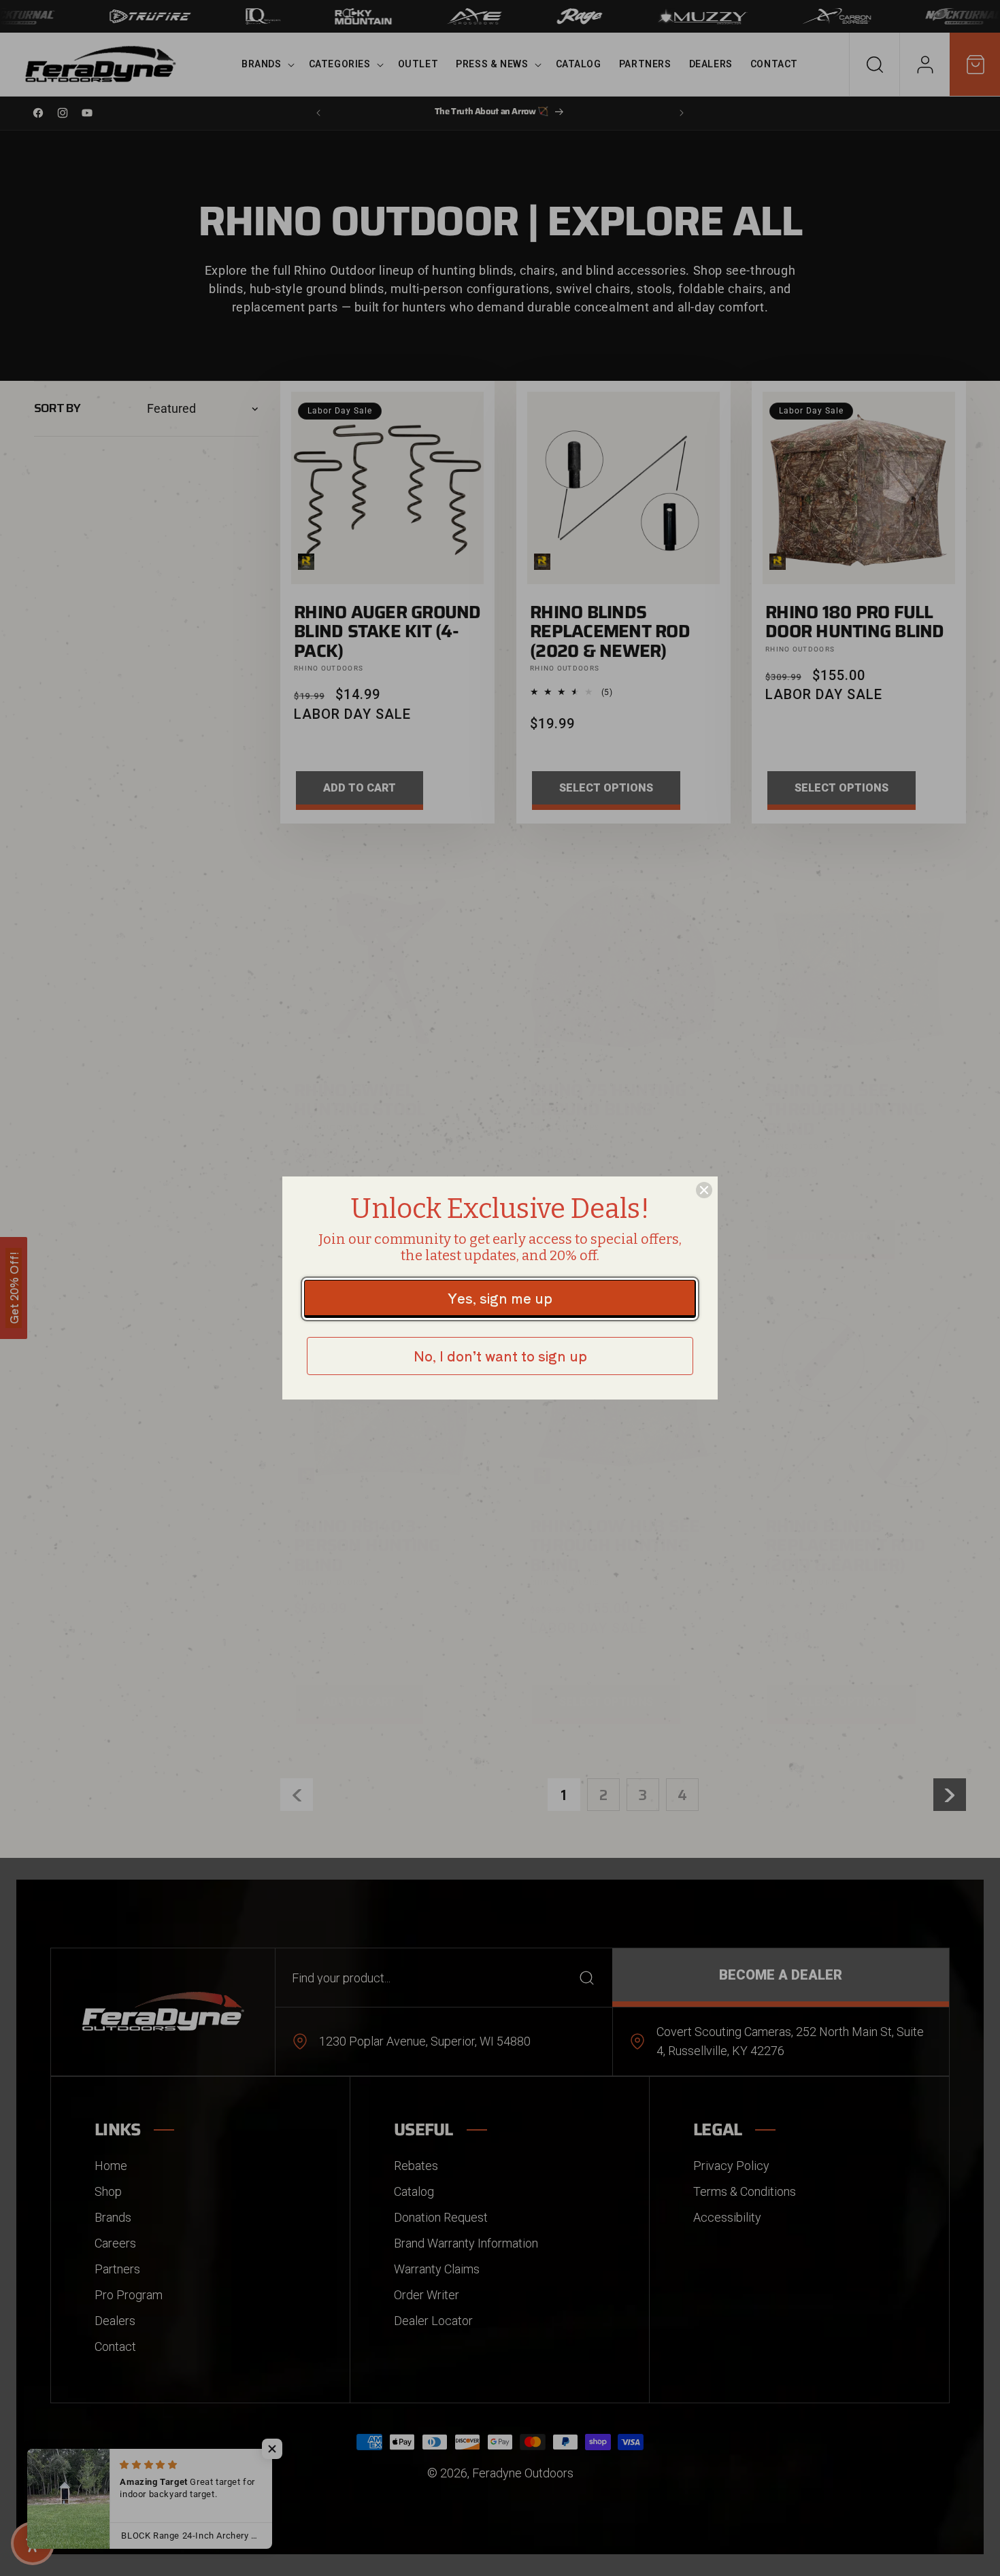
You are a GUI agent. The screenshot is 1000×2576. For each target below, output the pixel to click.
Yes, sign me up (500, 1298)
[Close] (704, 1190)
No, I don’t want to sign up (500, 1356)
